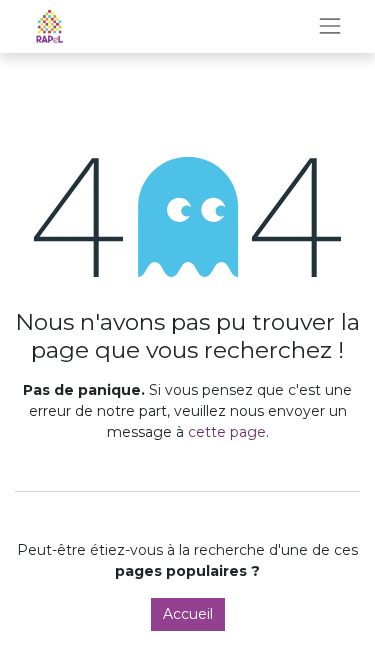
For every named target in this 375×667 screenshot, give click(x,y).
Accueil (188, 614)
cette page (227, 432)
